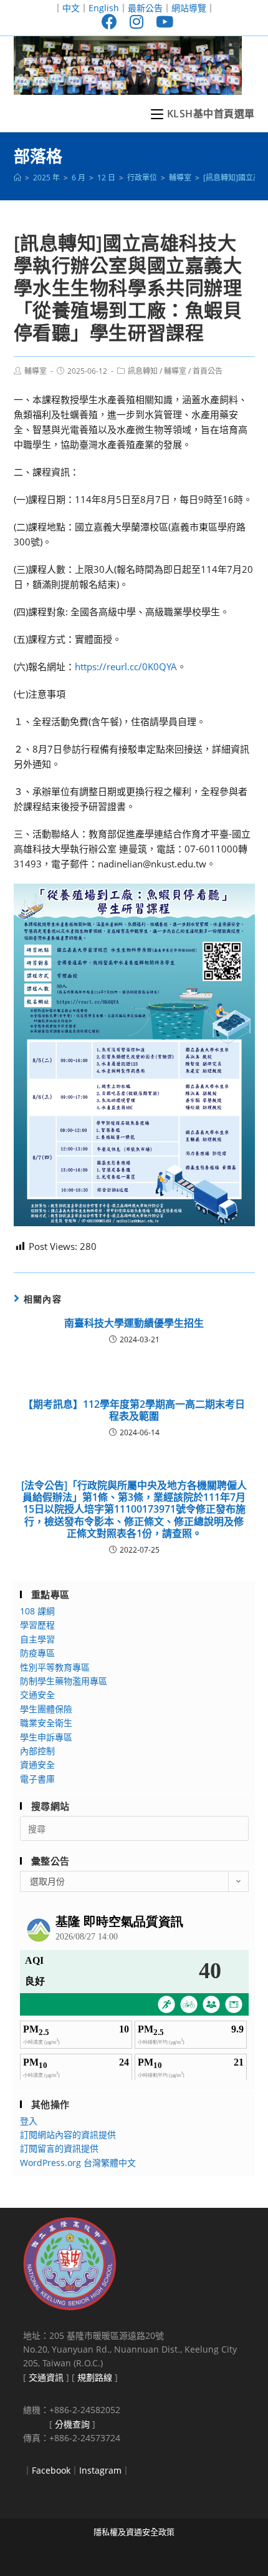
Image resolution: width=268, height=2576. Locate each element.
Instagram (100, 2470)
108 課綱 (37, 1611)
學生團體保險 (46, 1709)
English (104, 8)
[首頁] (17, 178)
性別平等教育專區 (55, 1667)
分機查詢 (72, 2424)
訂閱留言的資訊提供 (59, 2148)
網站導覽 (189, 8)
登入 (29, 2121)
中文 (71, 8)
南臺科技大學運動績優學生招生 (134, 1323)
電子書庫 (37, 1779)
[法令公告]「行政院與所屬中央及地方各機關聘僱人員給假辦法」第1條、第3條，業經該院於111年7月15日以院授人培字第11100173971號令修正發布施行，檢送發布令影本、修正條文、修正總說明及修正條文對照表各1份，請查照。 (134, 1510)
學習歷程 (37, 1625)
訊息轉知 (143, 371)
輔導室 (36, 371)
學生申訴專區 (46, 1737)
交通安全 (37, 1695)
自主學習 (37, 1639)
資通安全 (37, 1764)
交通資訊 (46, 2377)
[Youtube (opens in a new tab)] (161, 22)
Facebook (51, 2470)
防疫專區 (37, 1653)
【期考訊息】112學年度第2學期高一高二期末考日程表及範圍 (134, 1410)
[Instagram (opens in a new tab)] (136, 22)
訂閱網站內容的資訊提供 (68, 2134)
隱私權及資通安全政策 (134, 2532)
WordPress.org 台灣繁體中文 (78, 2163)
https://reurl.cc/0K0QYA (126, 666)
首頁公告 (208, 371)
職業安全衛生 (46, 1723)
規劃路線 (95, 2377)
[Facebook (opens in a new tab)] (109, 22)
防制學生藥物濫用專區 (64, 1681)
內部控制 (37, 1751)
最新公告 (145, 8)
